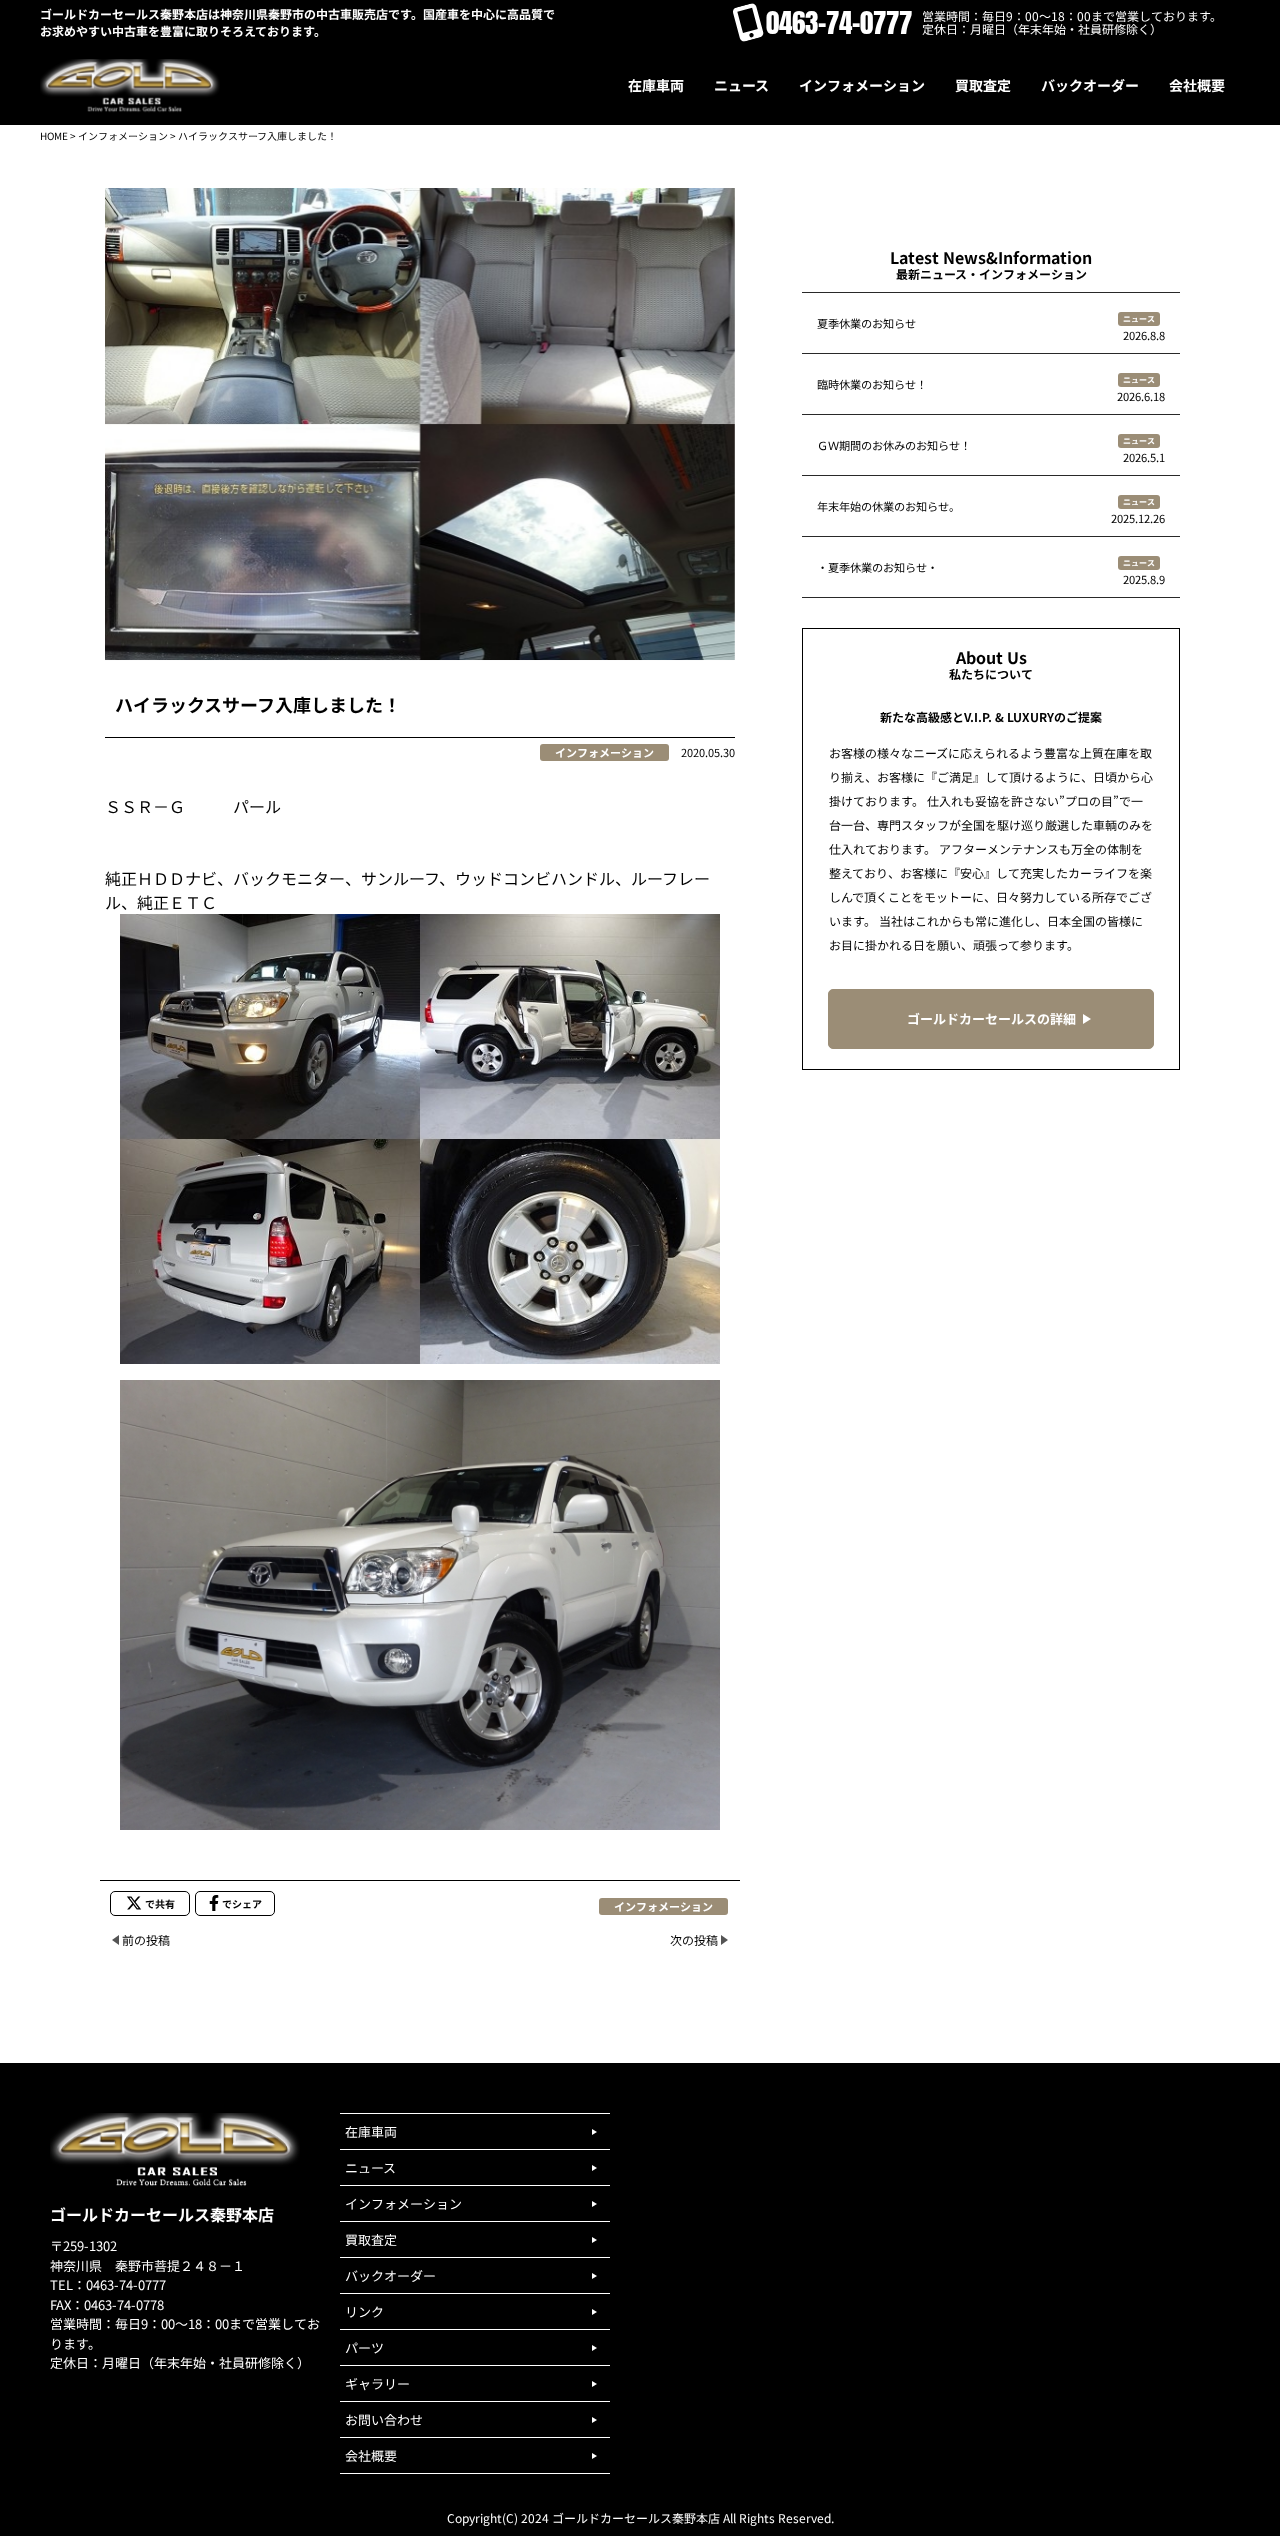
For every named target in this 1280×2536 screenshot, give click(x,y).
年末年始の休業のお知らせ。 (888, 506)
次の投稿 (694, 1939)
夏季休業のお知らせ (866, 323)
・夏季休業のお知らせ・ (877, 567)
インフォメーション (123, 135)
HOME (54, 135)
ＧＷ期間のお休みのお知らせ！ (894, 445)
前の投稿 (146, 1939)
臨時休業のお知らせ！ (872, 384)
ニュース (1139, 318)
